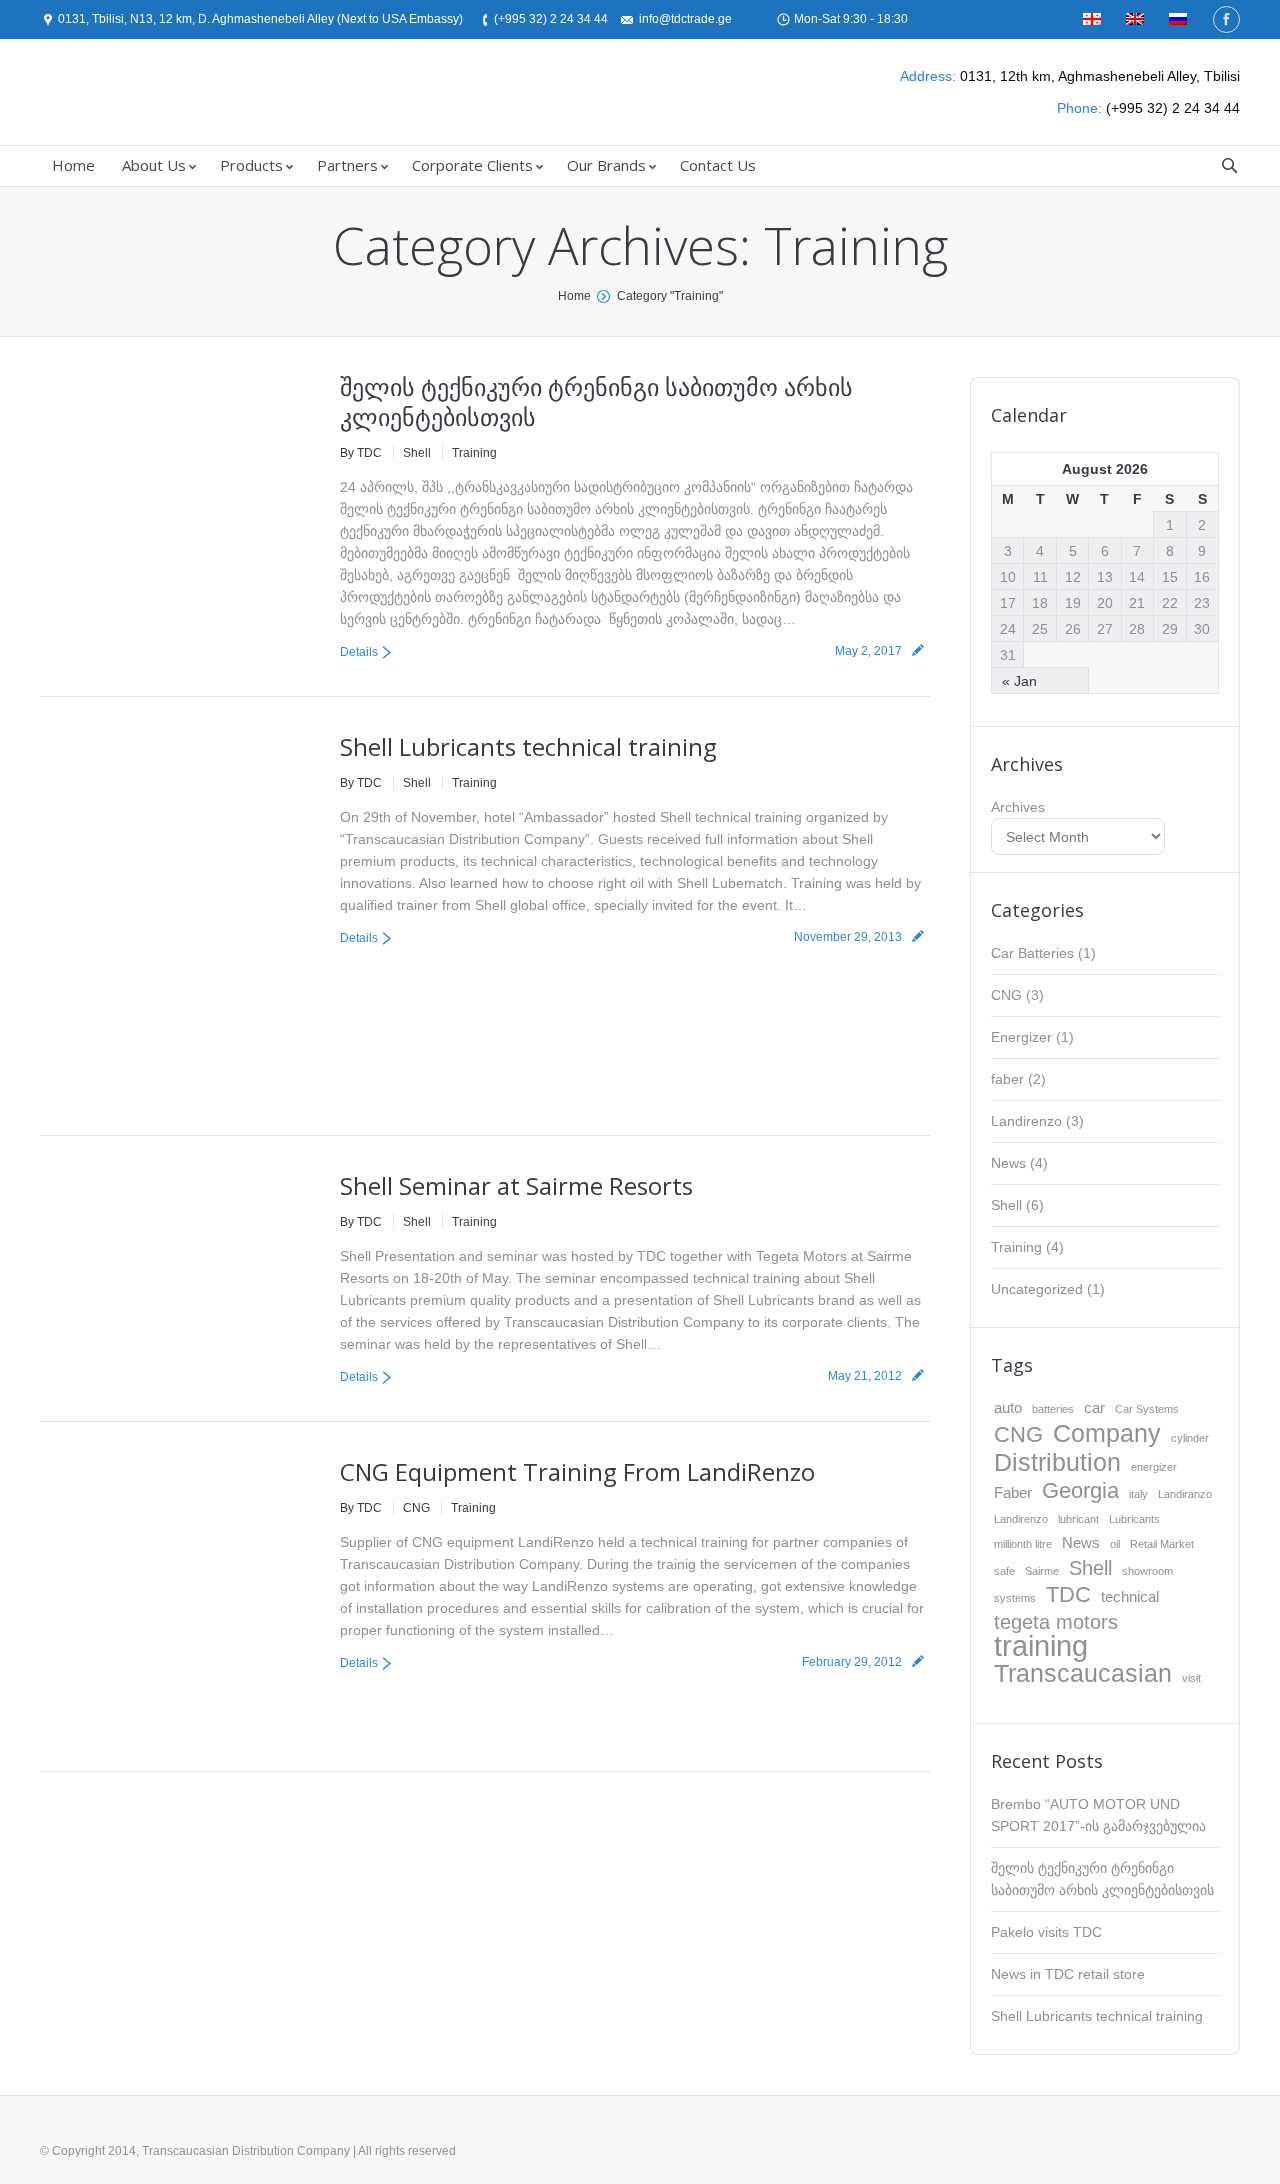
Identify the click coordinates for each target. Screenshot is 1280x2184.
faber (1007, 1079)
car (1094, 1407)
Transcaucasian (1083, 1673)
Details (359, 652)
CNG (416, 1508)
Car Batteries (1032, 953)
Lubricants (1134, 1519)
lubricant (1078, 1519)
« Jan (1019, 681)
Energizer (1021, 1037)
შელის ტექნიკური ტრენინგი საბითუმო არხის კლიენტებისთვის (596, 401)
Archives (1018, 807)
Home (574, 296)
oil (1115, 1544)
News (1008, 1163)
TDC (1068, 1595)
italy (1138, 1494)
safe (1004, 1571)
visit (1191, 1678)
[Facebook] (1226, 19)
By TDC (361, 453)
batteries (1053, 1409)
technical (1130, 1596)
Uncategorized (1037, 1289)
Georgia (1080, 1491)
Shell (417, 453)
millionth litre (1023, 1544)
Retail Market (1162, 1544)
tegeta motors (1056, 1622)
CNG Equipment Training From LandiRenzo (577, 1471)
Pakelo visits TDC (1046, 1932)
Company (1107, 1433)
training (1041, 1646)
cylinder (1190, 1438)
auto (1008, 1407)
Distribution (1057, 1462)
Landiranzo (1185, 1494)
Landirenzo (1026, 1121)
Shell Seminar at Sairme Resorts (516, 1185)
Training (474, 453)
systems (1015, 1598)
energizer (1154, 1467)
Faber (1013, 1492)
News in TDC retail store (1068, 1974)
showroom (1147, 1571)
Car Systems (1147, 1409)
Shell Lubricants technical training (528, 746)
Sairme (1042, 1571)
